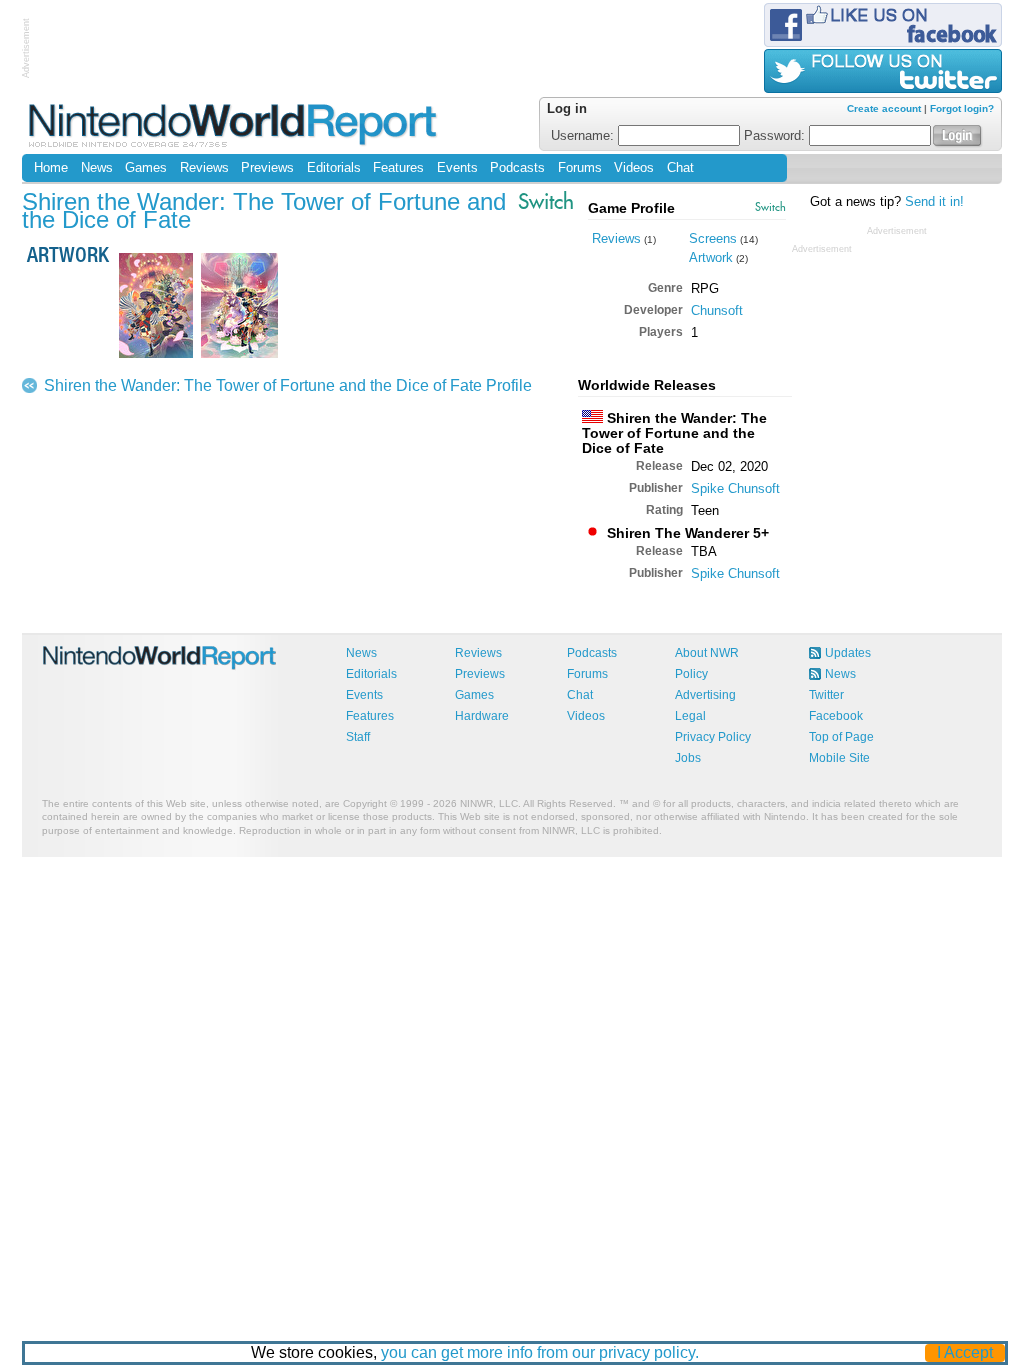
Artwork (711, 257)
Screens (713, 238)
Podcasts (517, 168)
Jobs (688, 758)
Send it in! (934, 202)
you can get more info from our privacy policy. (540, 1352)
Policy (691, 674)
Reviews (204, 168)
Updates (848, 653)
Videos (634, 168)
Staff (358, 737)
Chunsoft (717, 310)
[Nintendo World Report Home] (234, 124)
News (97, 168)
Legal (690, 716)
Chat (680, 168)
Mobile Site (839, 758)
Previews (267, 168)
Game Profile (631, 208)
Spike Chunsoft (735, 488)
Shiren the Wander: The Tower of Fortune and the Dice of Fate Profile (288, 385)
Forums (580, 168)
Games (146, 168)
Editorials (334, 168)
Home (51, 168)
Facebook (836, 716)
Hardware (482, 716)
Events (457, 168)
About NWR (707, 653)
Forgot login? (962, 108)
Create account (884, 108)
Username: (584, 136)
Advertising (705, 695)
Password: (776, 136)
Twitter (826, 695)
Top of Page (841, 737)
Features (398, 168)
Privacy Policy (713, 737)
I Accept (965, 1352)
